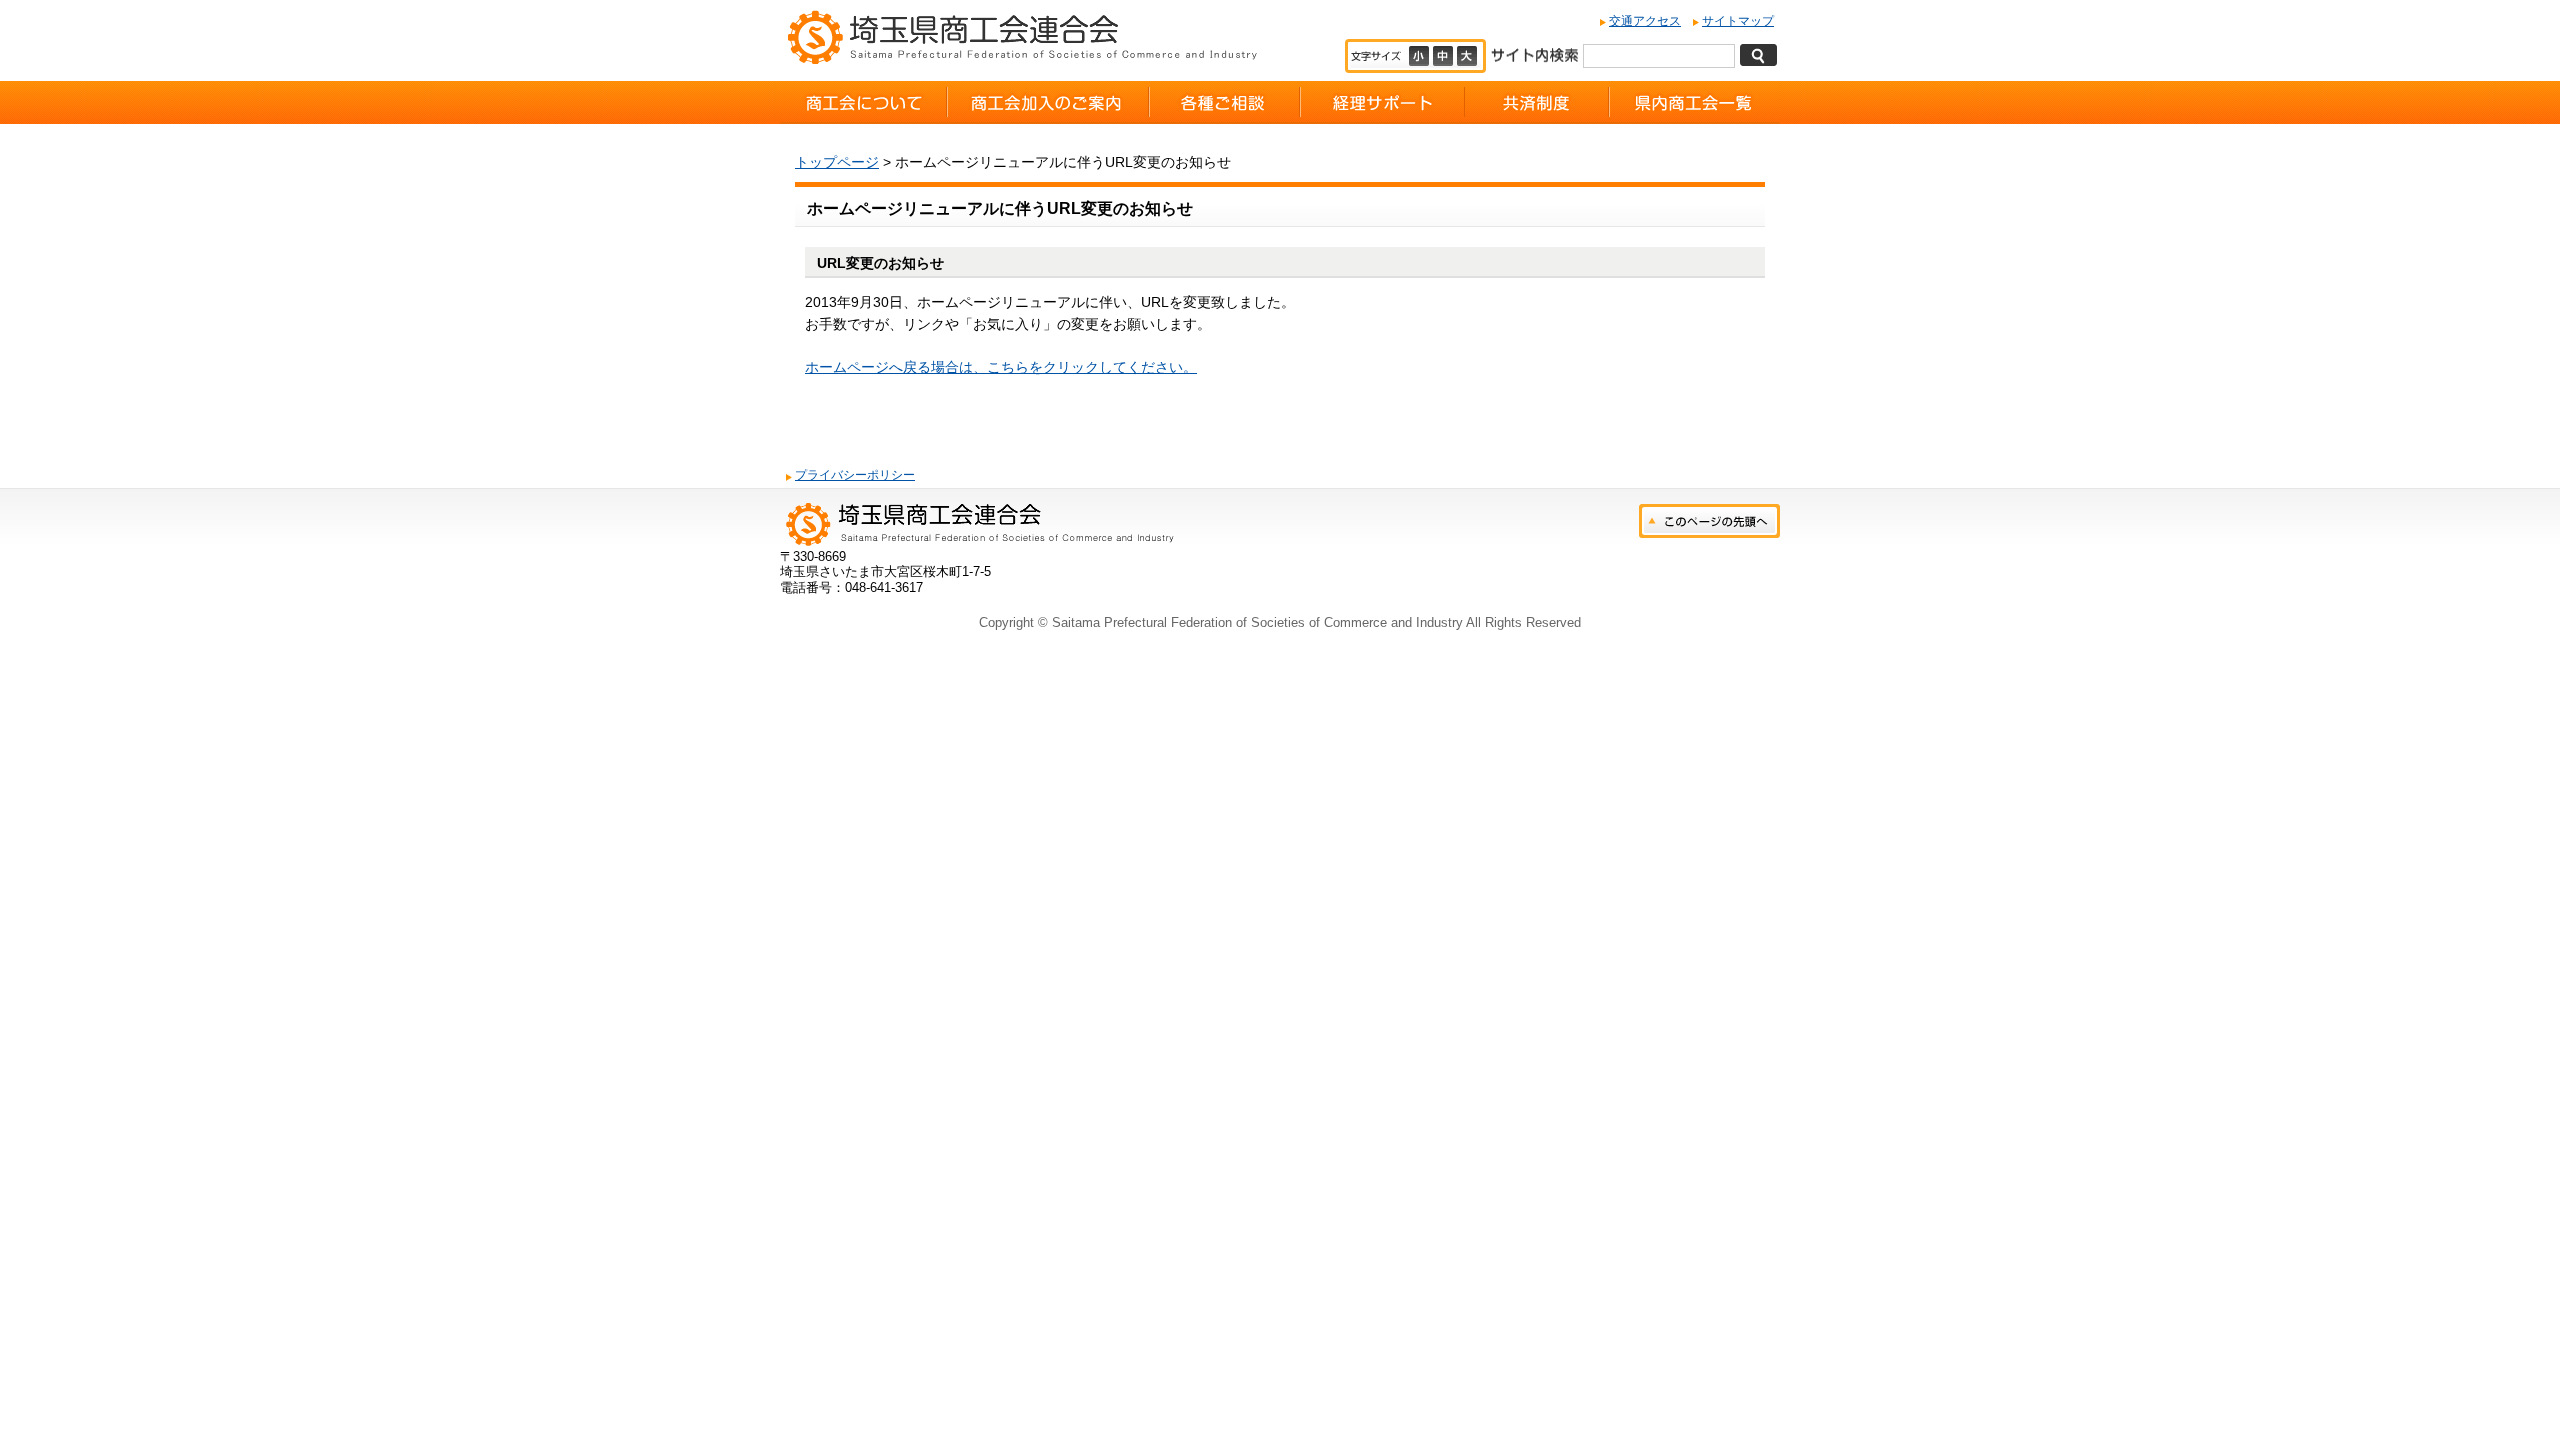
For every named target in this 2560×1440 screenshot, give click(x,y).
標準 (1445, 56)
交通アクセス (1645, 21)
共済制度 (1537, 102)
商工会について (863, 102)
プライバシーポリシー (855, 475)
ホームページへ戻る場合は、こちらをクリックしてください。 (1001, 367)
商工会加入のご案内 (1048, 102)
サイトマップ (1738, 21)
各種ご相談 (1224, 102)
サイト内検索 (1534, 53)
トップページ (837, 162)
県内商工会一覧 (1694, 102)
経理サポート (1382, 102)
